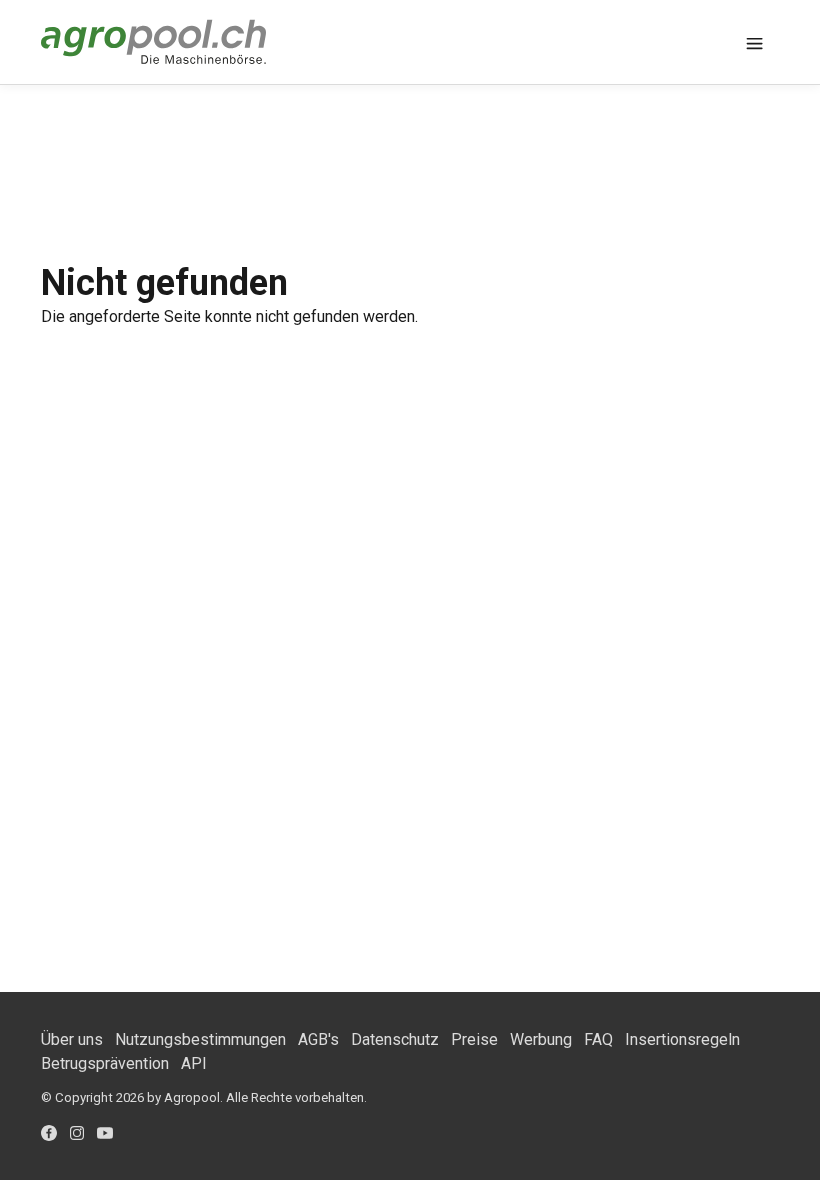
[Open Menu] (755, 42)
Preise (474, 1039)
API (194, 1063)
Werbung (541, 1039)
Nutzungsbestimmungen (200, 1039)
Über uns (72, 1039)
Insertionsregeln (682, 1039)
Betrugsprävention (105, 1063)
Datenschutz (395, 1039)
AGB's (318, 1039)
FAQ (598, 1039)
